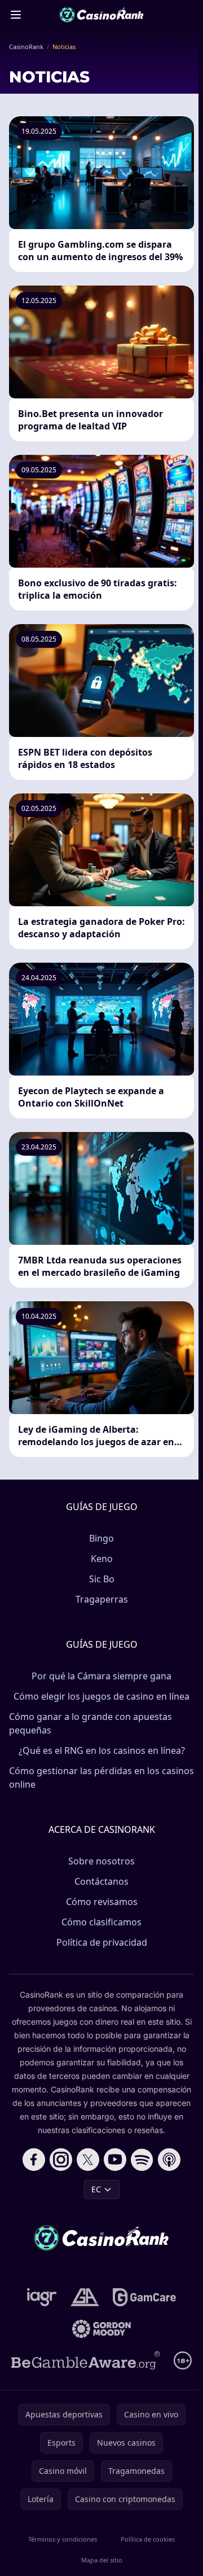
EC (96, 2189)
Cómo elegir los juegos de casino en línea (101, 1696)
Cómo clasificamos (101, 1922)
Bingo (101, 1538)
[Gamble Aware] (86, 2360)
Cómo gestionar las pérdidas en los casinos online (101, 1778)
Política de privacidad (102, 1942)
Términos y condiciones (63, 2539)
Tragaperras (102, 1599)
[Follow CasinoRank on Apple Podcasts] (169, 2160)
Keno (102, 1559)
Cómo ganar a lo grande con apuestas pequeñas (91, 1723)
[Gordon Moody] (101, 2329)
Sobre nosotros (101, 1861)
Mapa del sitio (102, 2560)
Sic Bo (102, 1579)
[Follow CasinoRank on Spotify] (142, 2160)
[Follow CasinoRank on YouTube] (115, 2160)
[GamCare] (144, 2297)
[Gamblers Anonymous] (85, 2297)
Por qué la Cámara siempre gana (101, 1676)
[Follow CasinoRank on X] (88, 2160)
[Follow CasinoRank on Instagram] (61, 2160)
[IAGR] (42, 2297)
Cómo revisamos (102, 1902)
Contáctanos (101, 1881)
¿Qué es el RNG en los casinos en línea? (102, 1750)
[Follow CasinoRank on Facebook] (34, 2160)
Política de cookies (148, 2539)
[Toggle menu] (16, 15)
